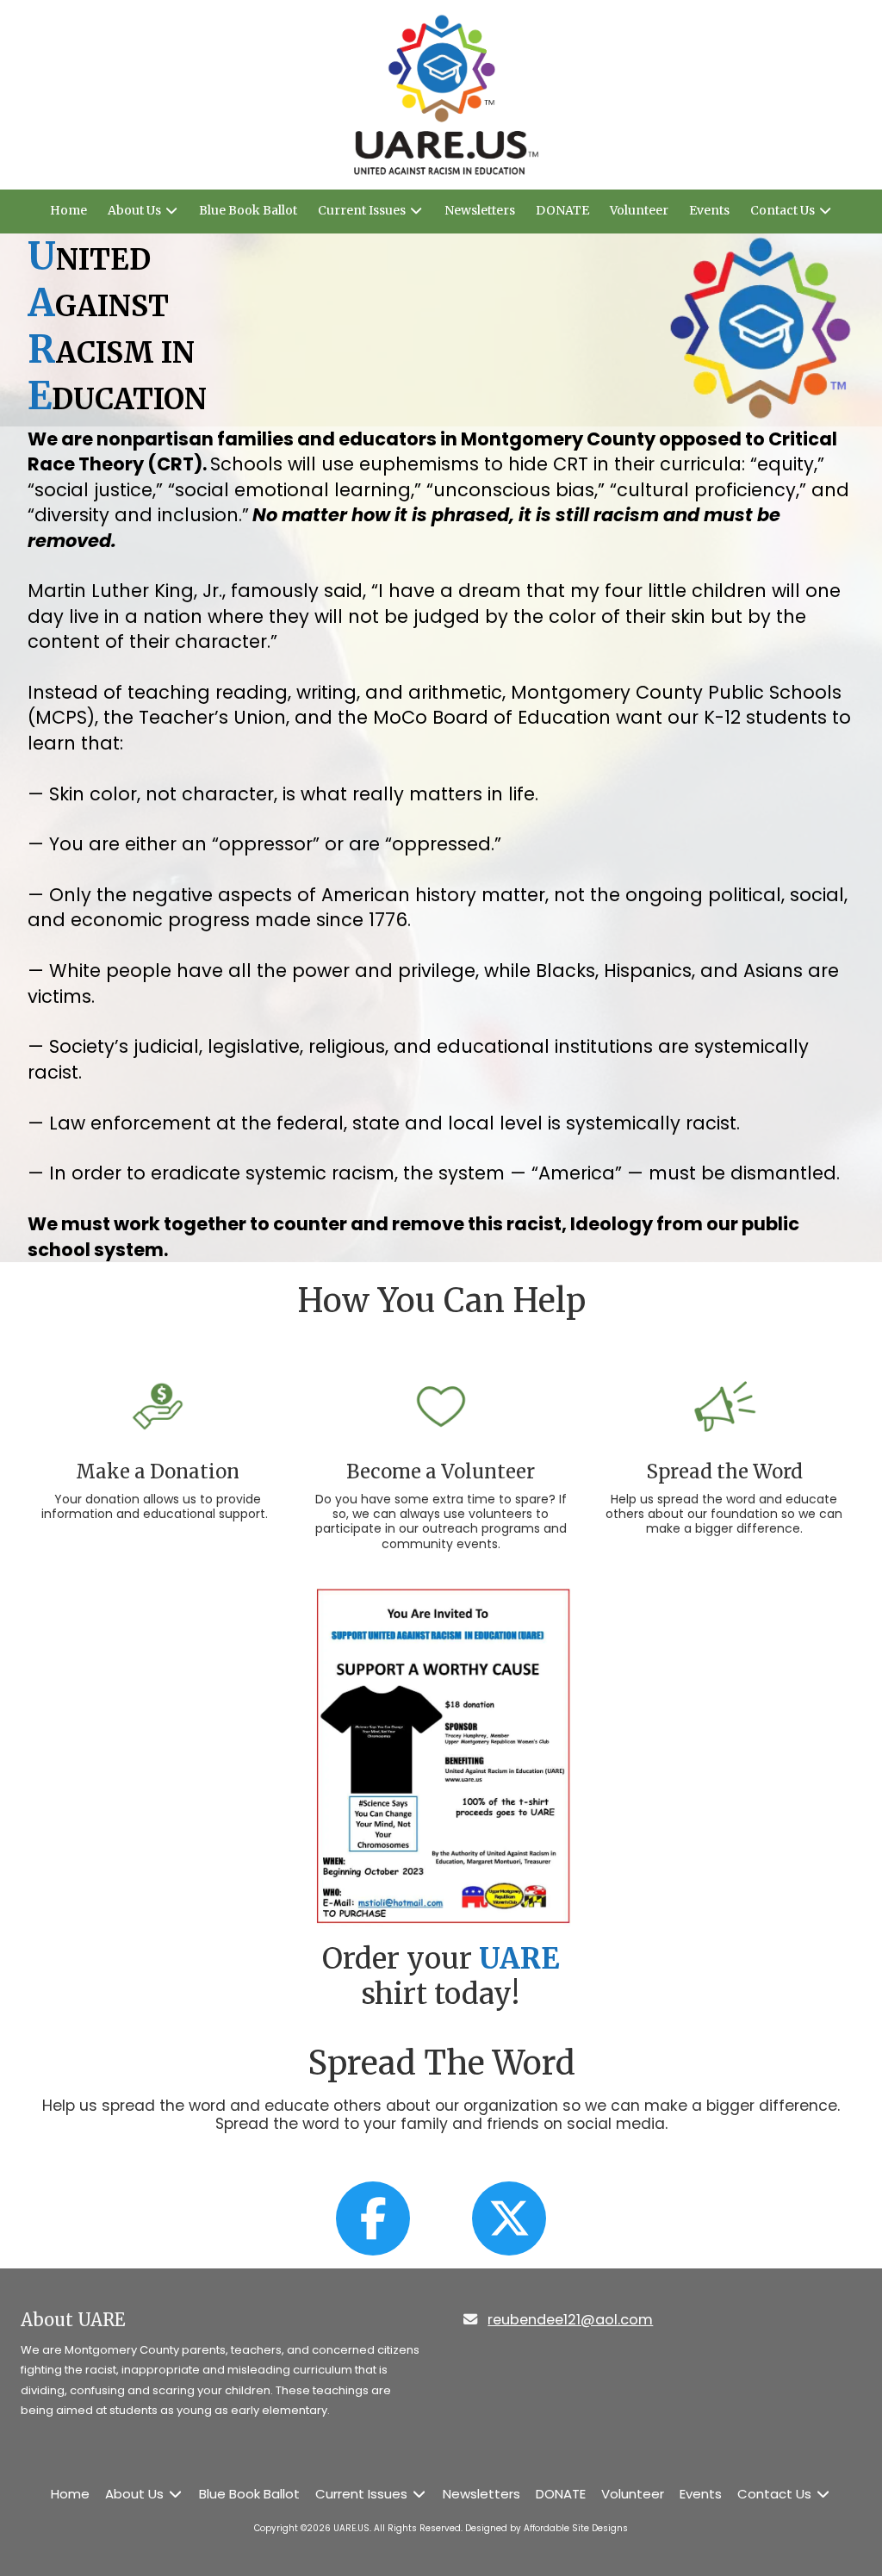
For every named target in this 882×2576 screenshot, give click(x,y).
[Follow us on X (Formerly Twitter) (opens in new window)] (509, 2218)
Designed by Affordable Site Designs (547, 2528)
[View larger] (441, 1756)
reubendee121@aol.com (570, 2320)
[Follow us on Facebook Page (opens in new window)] (373, 2218)
